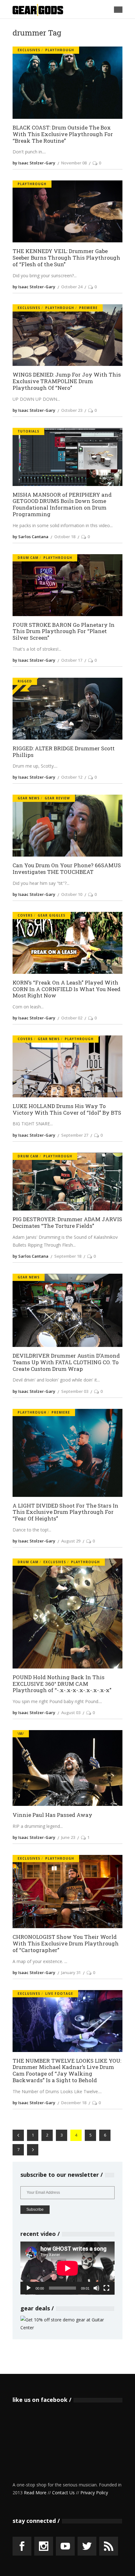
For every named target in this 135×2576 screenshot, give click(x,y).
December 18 (74, 2103)
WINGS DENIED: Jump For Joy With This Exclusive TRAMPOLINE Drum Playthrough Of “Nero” (67, 381)
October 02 (72, 1018)
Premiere (88, 308)
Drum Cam (28, 558)
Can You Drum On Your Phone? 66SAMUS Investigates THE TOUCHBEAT (67, 869)
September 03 (75, 1391)
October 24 (72, 287)
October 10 (72, 894)
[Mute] (96, 2288)
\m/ (21, 1734)
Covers (25, 915)
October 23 (72, 410)
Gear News (29, 798)
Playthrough (60, 50)
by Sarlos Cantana (30, 537)
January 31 (71, 1972)
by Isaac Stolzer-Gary (34, 163)
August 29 (71, 1541)
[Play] (29, 2288)
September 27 (75, 1135)
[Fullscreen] (106, 2288)
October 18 (65, 537)
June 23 (68, 1837)
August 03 (71, 1713)
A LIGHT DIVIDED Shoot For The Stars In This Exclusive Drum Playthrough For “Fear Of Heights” (65, 1512)
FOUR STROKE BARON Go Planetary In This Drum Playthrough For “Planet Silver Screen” (64, 632)
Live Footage (59, 1994)
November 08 (74, 163)
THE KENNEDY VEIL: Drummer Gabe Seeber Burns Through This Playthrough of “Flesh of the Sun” (66, 258)
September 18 (68, 1256)
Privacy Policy (94, 2493)
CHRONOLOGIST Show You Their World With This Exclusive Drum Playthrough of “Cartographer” (66, 1944)
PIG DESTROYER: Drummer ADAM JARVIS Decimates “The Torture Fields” (67, 1223)
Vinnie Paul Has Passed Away (52, 1815)
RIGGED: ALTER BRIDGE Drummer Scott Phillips (64, 752)
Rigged (25, 681)
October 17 (72, 660)
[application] (67, 2268)
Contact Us (63, 2493)
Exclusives (29, 50)
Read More (35, 2493)
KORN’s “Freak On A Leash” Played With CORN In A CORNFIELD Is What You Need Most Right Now (67, 989)
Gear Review (57, 798)
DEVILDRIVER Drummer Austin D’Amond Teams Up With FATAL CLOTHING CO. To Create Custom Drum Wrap (66, 1362)
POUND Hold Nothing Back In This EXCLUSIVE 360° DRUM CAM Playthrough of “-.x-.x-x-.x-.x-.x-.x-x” (62, 1684)
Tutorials (28, 431)
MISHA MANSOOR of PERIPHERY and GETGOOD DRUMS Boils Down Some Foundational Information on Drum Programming (62, 505)
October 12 (72, 777)
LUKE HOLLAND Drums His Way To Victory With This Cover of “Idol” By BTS (67, 1109)
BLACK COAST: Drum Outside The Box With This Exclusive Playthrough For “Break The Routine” (63, 134)
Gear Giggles (51, 915)
